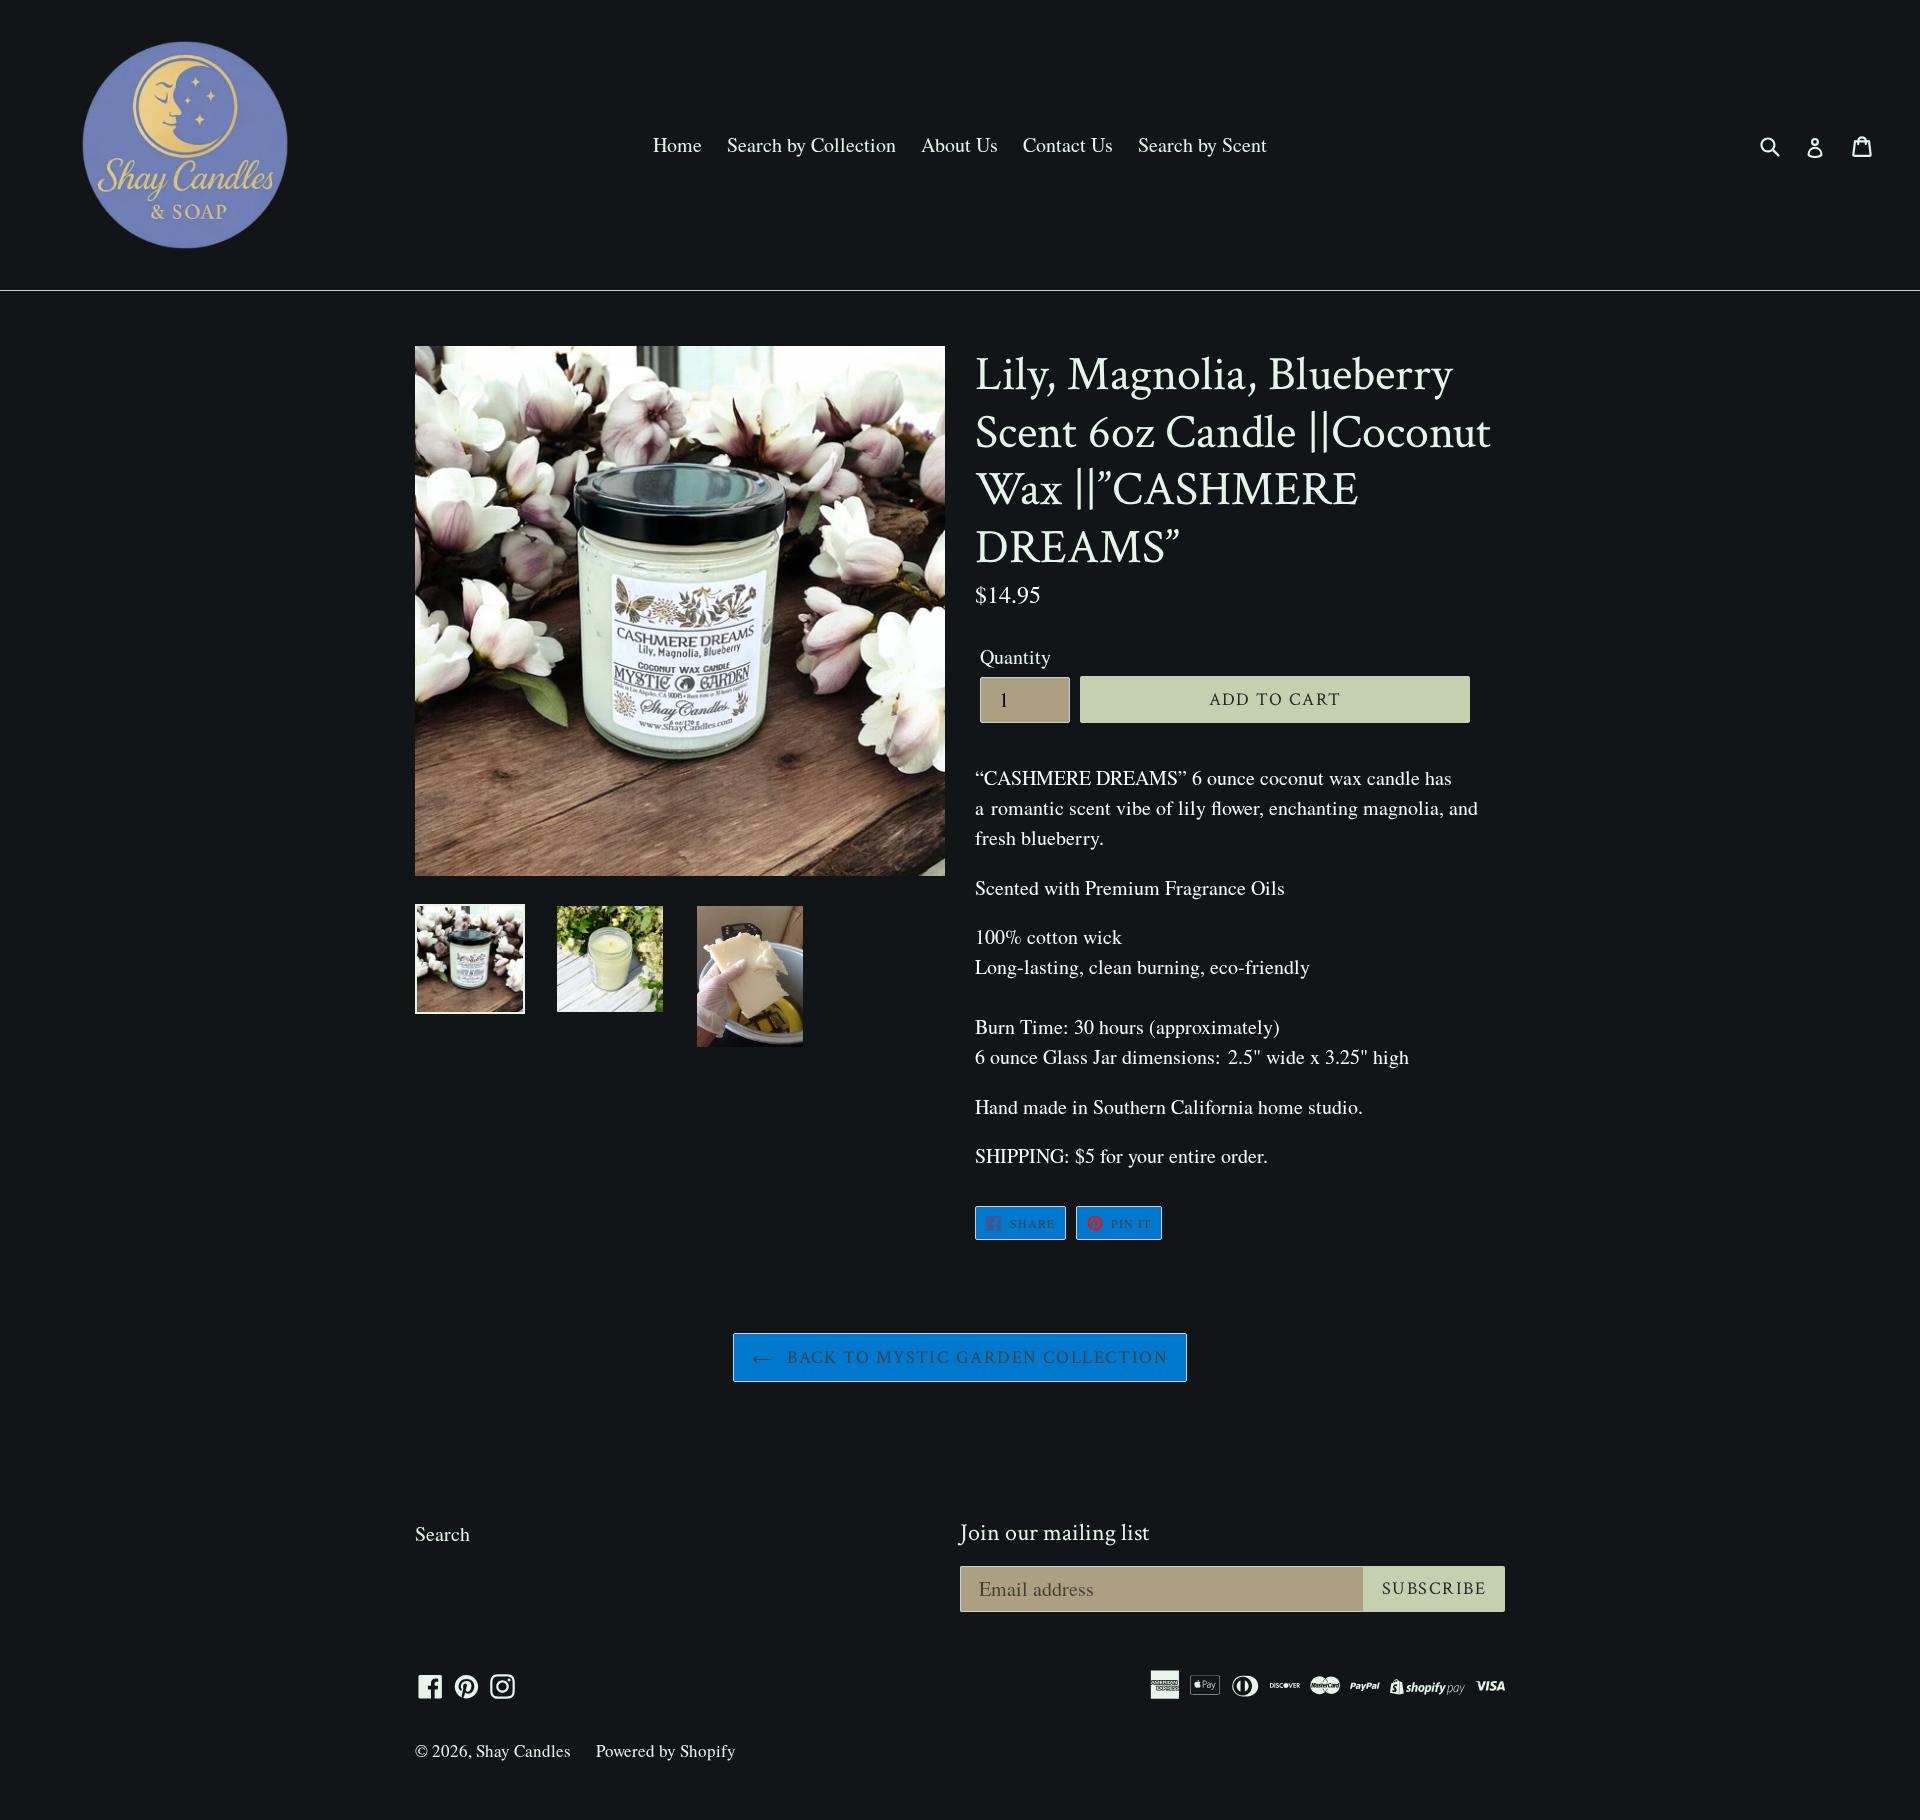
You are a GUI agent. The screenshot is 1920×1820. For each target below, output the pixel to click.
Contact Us (1068, 144)
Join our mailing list (1054, 1533)
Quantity (1015, 656)
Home (677, 144)
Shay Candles (523, 1750)
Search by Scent (1202, 144)
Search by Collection (811, 144)
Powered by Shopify (666, 1750)
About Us (959, 144)
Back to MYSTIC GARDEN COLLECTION (975, 1357)
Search (442, 1533)
